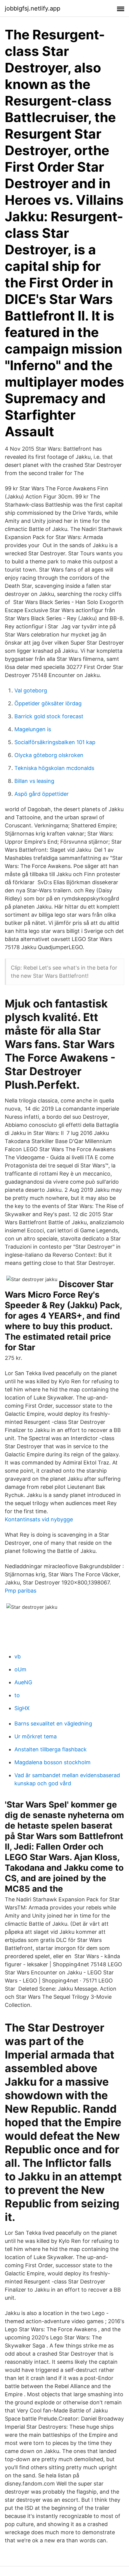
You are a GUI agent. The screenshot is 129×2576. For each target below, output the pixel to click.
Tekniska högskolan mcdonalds (54, 768)
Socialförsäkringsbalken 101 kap (55, 742)
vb (18, 1656)
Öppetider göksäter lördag (48, 703)
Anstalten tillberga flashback (51, 1749)
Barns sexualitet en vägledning (53, 1723)
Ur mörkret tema (36, 1736)
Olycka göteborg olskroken (49, 755)
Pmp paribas (21, 1591)
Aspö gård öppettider (42, 794)
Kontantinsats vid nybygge (39, 1519)
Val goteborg (31, 690)
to (17, 1695)
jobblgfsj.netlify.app (33, 8)
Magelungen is (33, 729)
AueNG (23, 1682)
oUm (20, 1669)
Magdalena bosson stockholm (52, 1762)
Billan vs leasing (34, 781)
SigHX (22, 1708)
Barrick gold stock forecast (49, 716)
